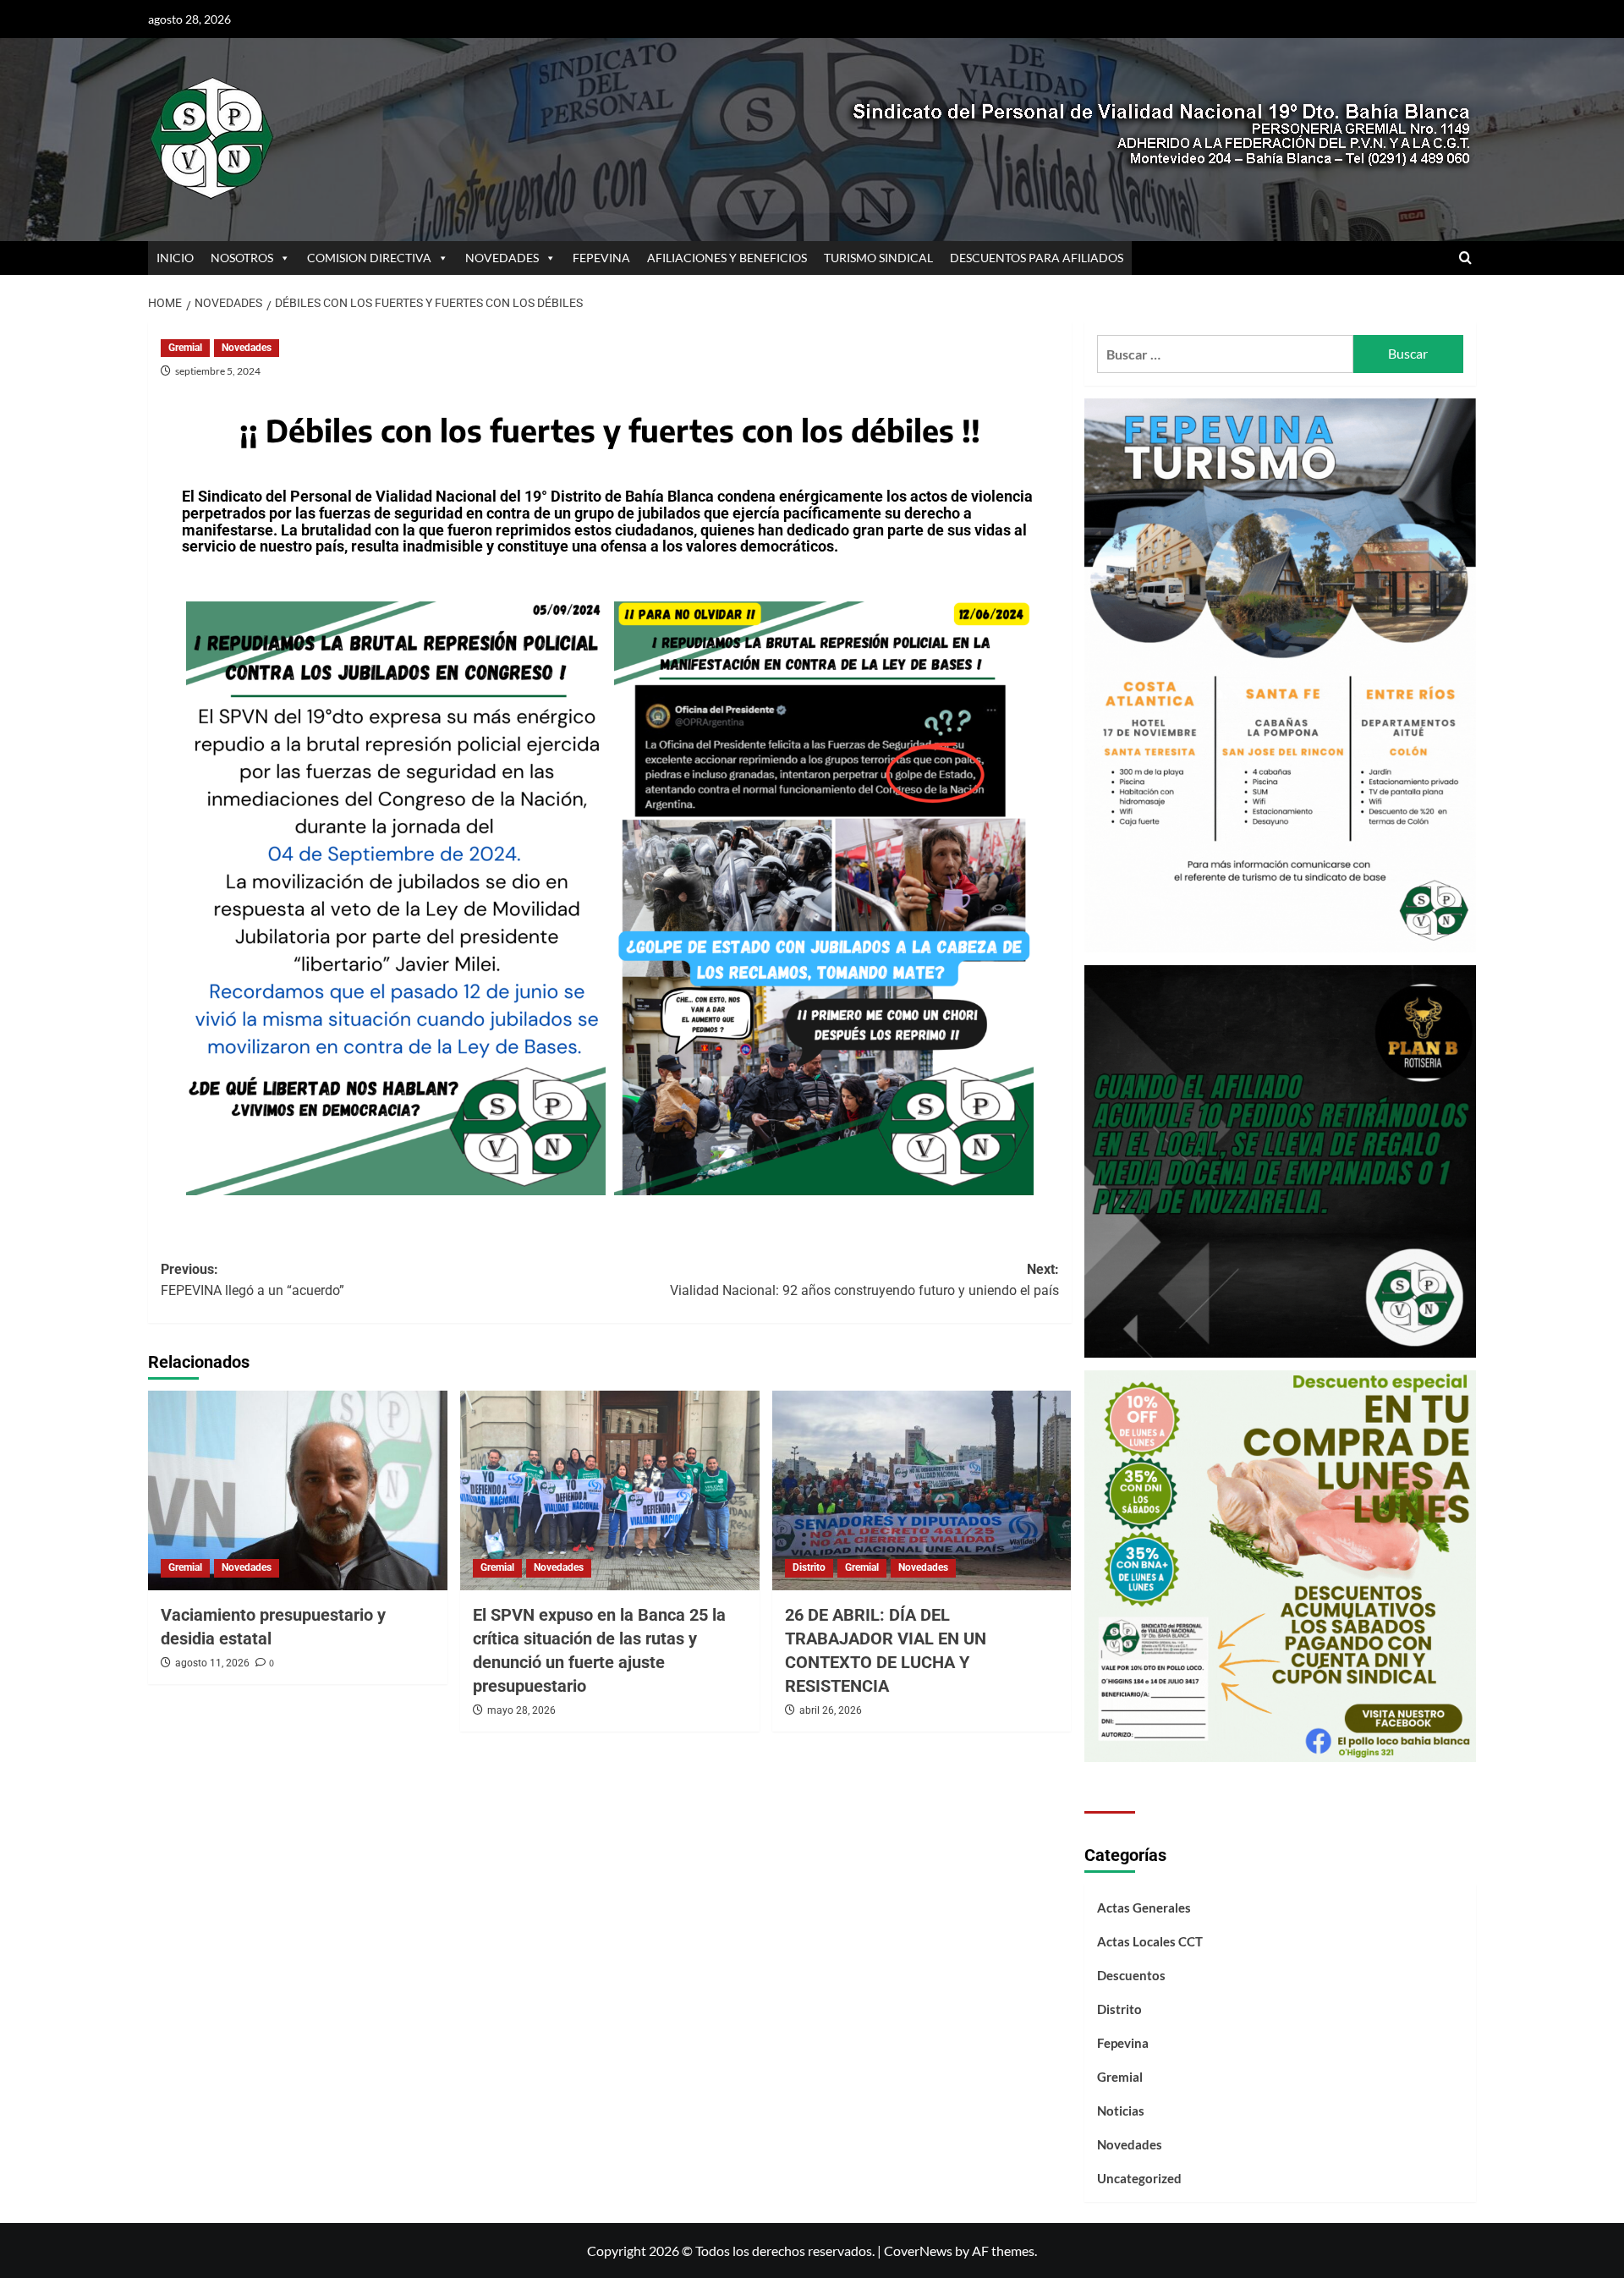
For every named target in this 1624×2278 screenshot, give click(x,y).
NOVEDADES (502, 258)
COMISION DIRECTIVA (369, 258)
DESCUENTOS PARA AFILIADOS (1037, 258)
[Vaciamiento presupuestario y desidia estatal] (298, 1490)
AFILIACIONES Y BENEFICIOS (727, 258)
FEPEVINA (601, 258)
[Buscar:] (1225, 354)
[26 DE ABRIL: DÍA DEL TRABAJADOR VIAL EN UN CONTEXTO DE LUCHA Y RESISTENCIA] (922, 1490)
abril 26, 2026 (831, 1710)
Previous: (252, 1280)
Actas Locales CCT (1150, 1941)
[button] (1465, 258)
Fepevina (1123, 2043)
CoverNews (918, 2251)
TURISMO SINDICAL (878, 258)
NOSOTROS (242, 258)
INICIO (175, 258)
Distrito (809, 1567)
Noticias (1121, 2111)
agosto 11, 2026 (212, 1663)
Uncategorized (1139, 2178)
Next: (864, 1280)
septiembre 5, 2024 (218, 371)
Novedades (247, 348)
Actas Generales (1144, 1907)
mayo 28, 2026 (521, 1710)
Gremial (185, 348)
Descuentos (1131, 1975)
